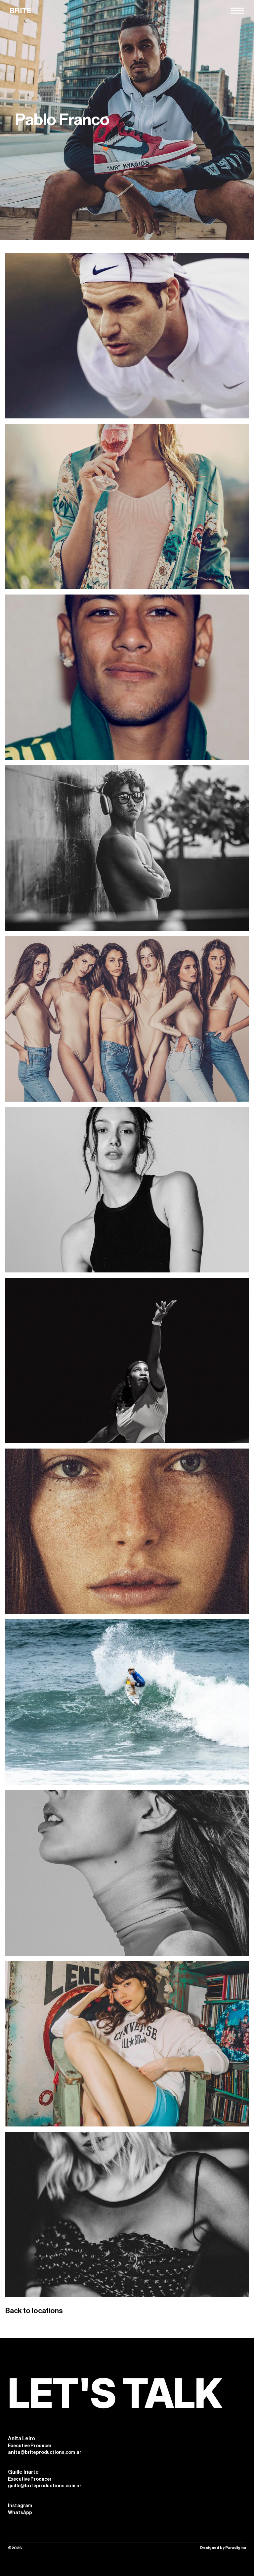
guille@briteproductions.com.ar (45, 2486)
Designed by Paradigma (223, 2548)
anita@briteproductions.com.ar (45, 2453)
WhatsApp (20, 2513)
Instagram (20, 2506)
